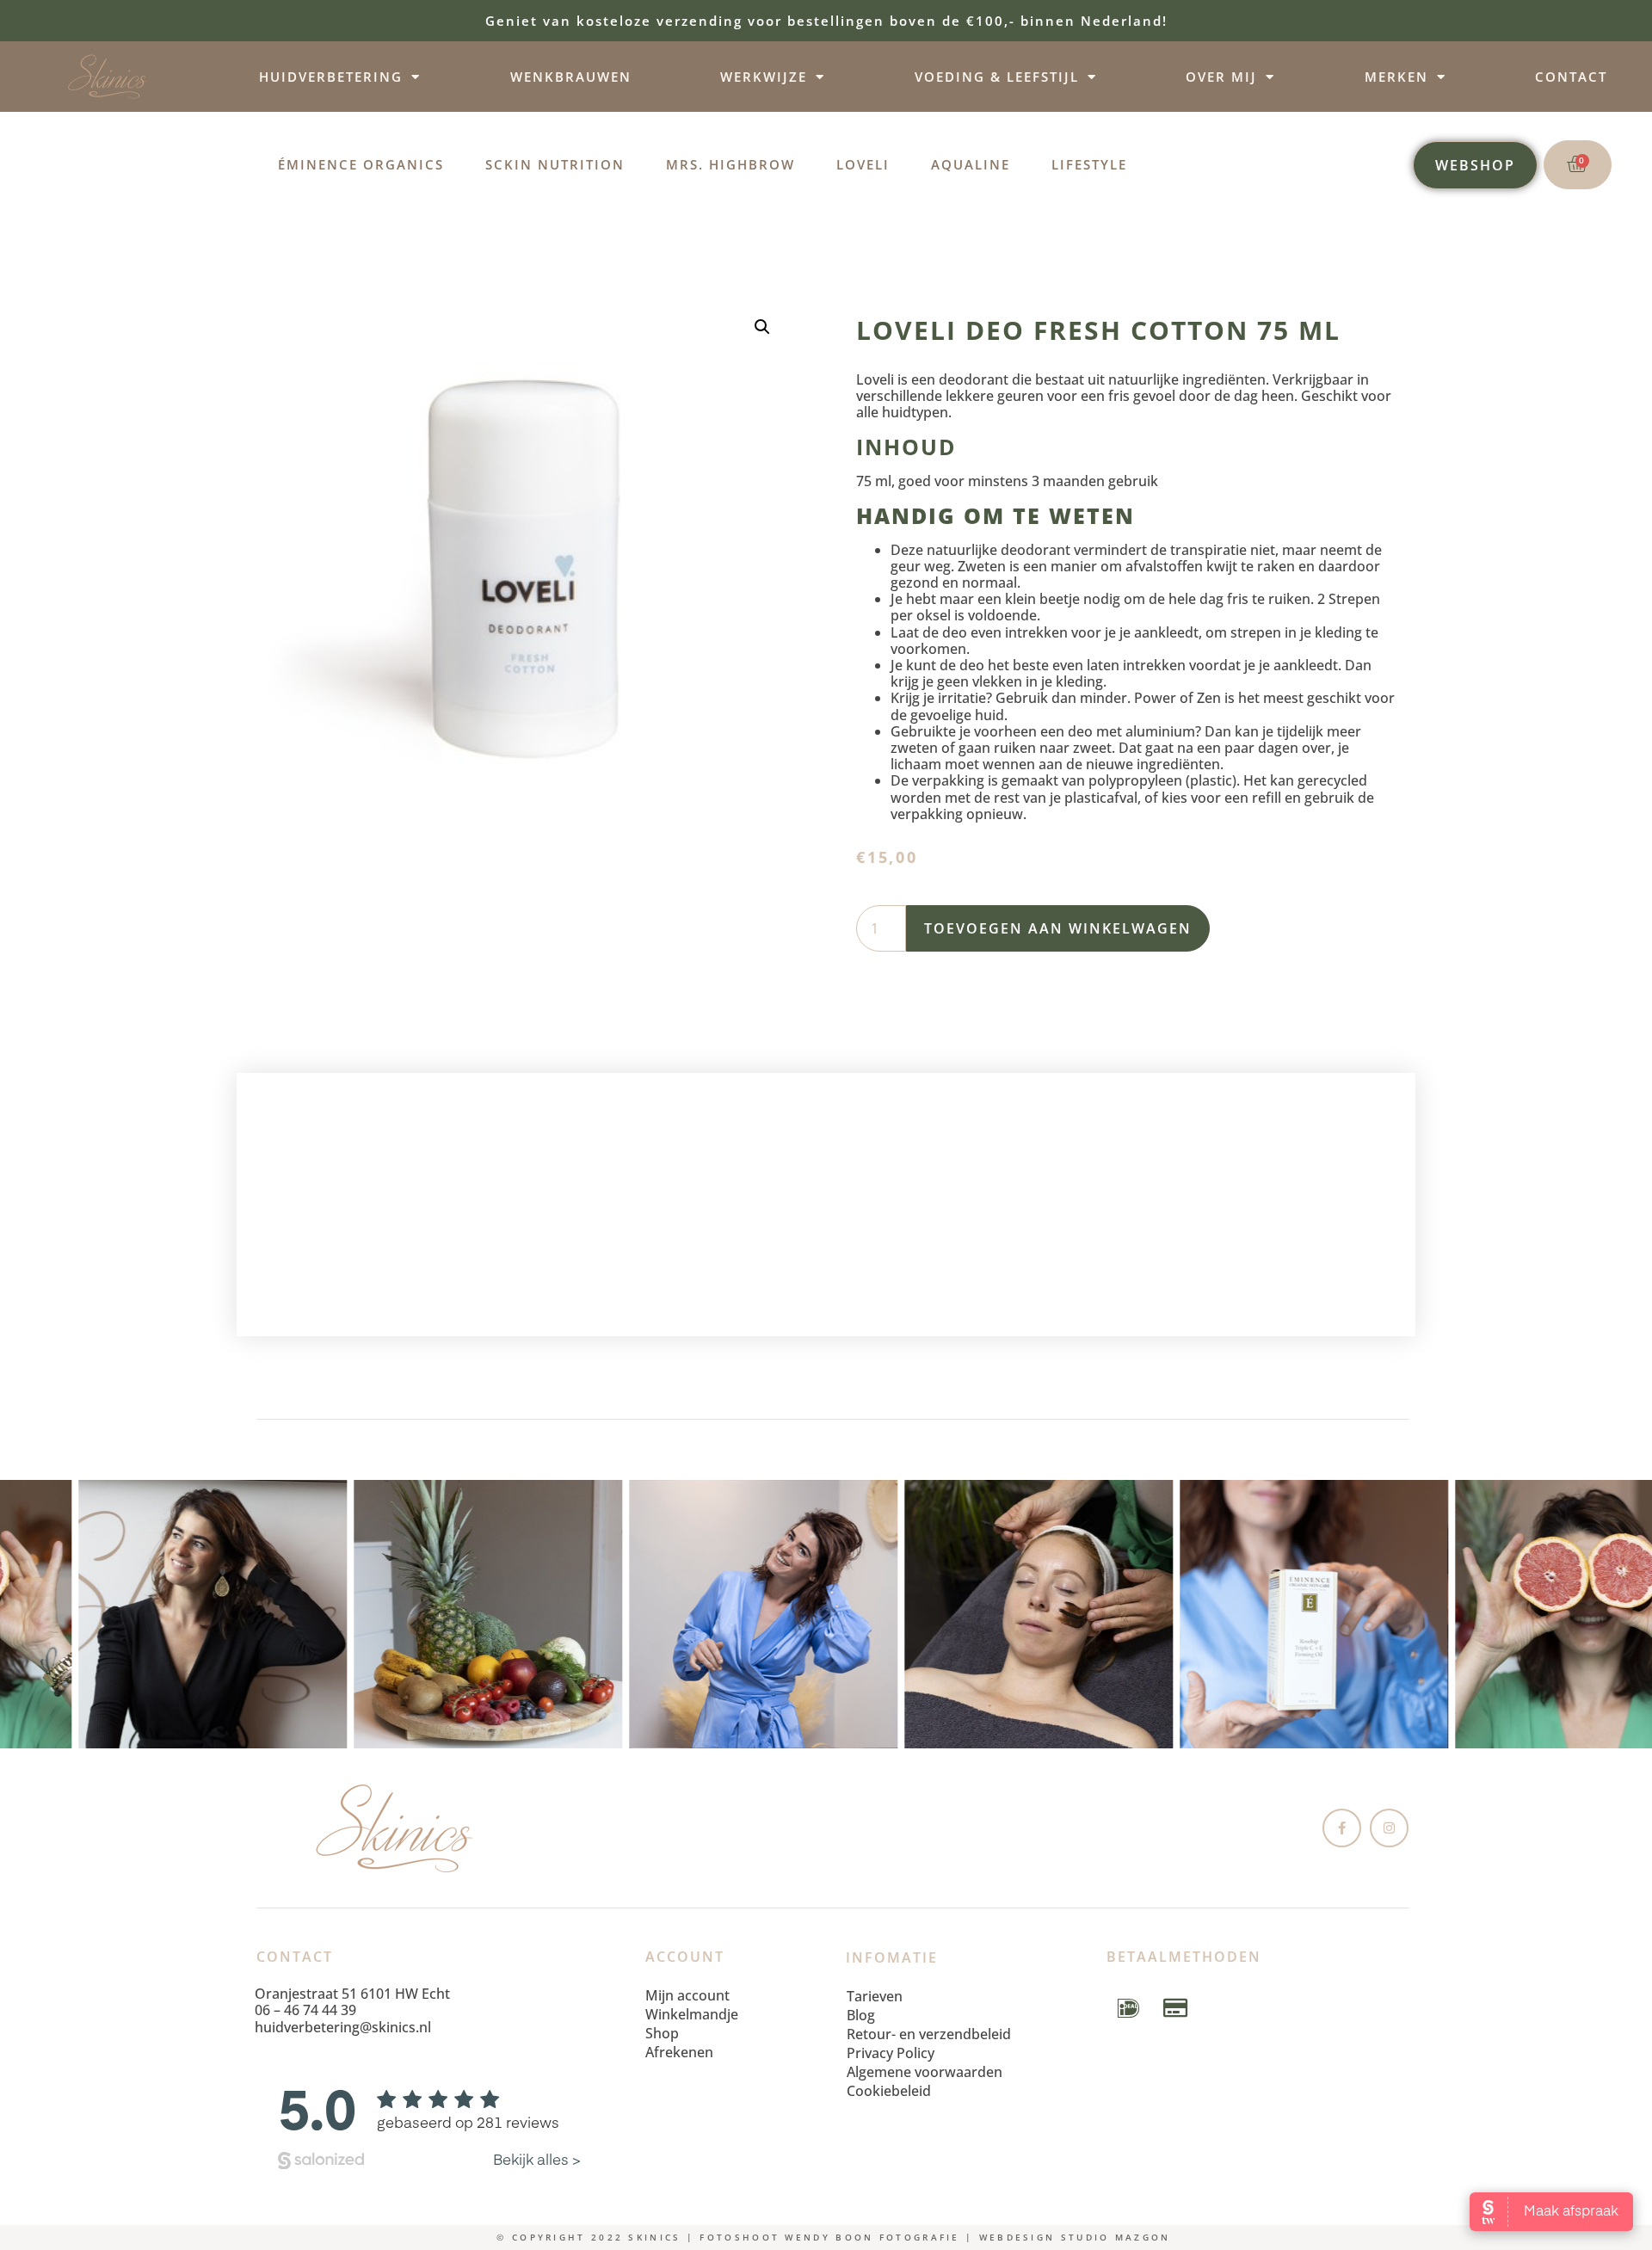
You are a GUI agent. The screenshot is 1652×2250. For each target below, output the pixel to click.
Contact (1571, 77)
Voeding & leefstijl (997, 77)
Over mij (1221, 77)
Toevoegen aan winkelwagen (1058, 928)
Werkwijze (764, 77)
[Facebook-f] (1342, 1828)
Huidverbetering (331, 77)
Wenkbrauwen (571, 77)
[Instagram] (1389, 1828)
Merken (1396, 77)
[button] (762, 327)
